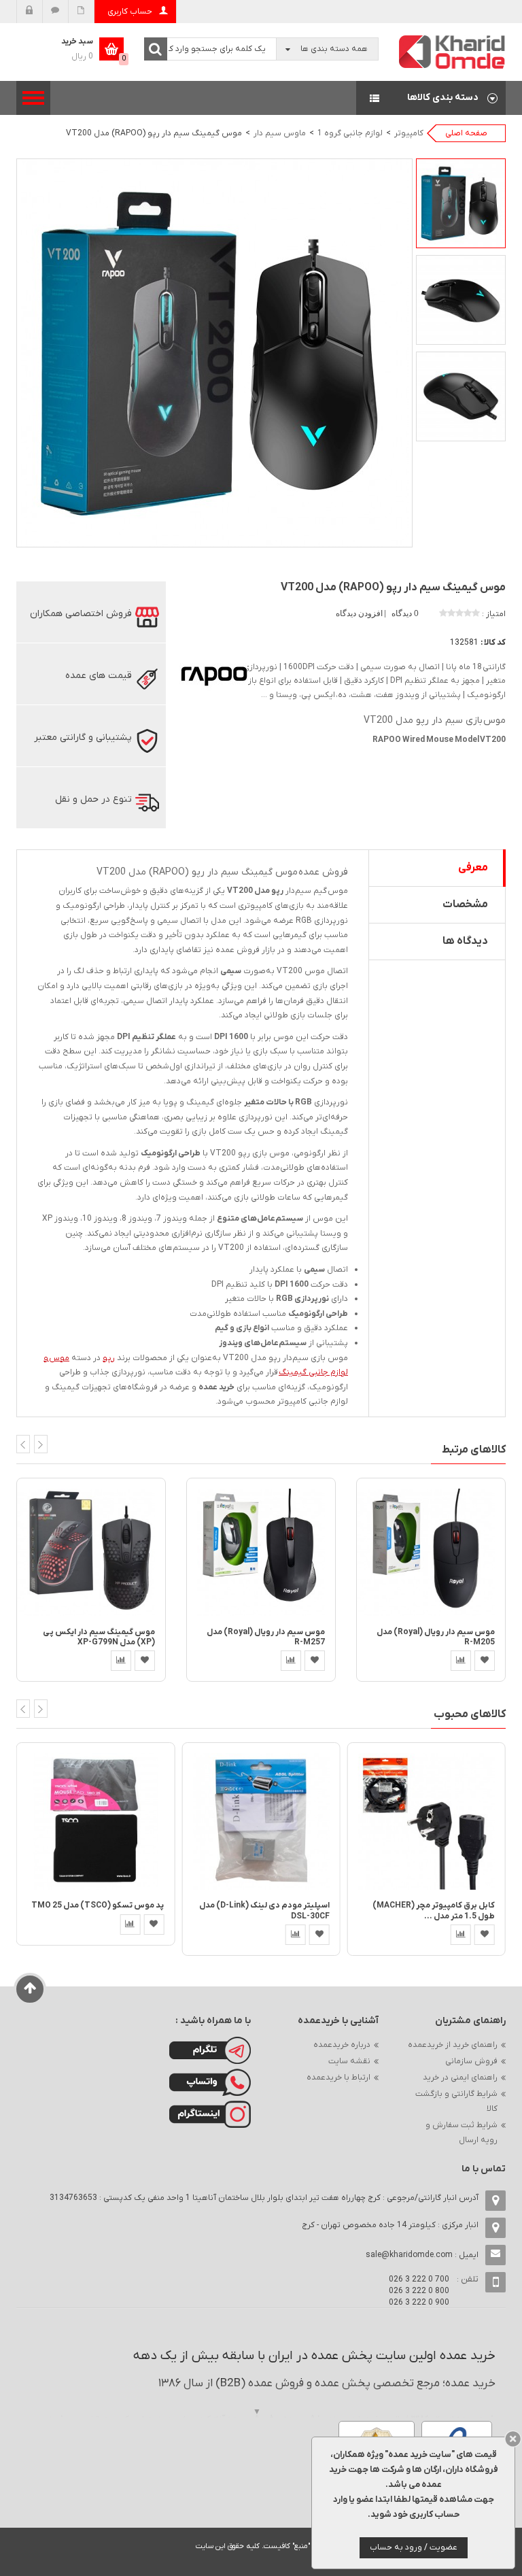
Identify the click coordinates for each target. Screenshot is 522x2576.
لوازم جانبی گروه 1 (350, 133)
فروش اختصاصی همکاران (81, 614)
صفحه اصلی (466, 133)
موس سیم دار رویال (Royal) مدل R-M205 (436, 1637)
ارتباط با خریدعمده (338, 2078)
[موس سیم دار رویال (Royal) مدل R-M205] (431, 1552)
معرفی (473, 868)
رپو (109, 1358)
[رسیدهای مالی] (81, 12)
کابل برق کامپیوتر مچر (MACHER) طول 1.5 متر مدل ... (434, 1911)
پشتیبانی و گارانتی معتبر (83, 738)
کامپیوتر (409, 133)
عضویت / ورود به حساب (414, 2547)
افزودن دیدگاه (360, 613)
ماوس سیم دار (280, 133)
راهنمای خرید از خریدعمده (453, 2045)
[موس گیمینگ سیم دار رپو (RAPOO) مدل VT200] (461, 203)
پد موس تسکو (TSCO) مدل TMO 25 (98, 1905)
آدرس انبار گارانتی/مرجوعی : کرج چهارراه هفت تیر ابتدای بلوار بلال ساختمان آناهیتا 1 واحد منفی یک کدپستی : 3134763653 (264, 2198)
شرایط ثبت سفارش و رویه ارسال (462, 2133)
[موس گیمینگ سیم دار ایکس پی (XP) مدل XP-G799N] (91, 1552)
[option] (461, 203)
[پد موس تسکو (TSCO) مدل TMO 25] (95, 1821)
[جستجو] (156, 49)
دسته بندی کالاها (431, 98)
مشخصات (465, 904)
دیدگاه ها (465, 941)
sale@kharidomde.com (409, 2255)
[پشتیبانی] (55, 12)
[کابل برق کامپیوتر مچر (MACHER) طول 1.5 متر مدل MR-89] (427, 1821)
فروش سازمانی (471, 2061)
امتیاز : (494, 614)
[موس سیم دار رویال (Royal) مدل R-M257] (261, 1552)
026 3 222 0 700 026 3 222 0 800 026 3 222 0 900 (419, 2291)
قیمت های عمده (99, 676)
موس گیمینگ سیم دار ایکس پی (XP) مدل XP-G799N (99, 1637)
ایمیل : (422, 2255)
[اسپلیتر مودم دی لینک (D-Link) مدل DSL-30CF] (261, 1821)
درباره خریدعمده (342, 2045)
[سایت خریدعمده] (453, 51)
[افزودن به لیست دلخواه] (145, 1661)
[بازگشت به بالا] (30, 1989)
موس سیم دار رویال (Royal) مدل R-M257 (266, 1637)
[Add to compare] (121, 1661)
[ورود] (30, 12)
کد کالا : (493, 643)
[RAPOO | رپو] (213, 675)
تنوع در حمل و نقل (93, 799)
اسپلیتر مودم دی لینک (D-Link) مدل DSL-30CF (264, 1911)
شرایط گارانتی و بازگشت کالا (456, 2101)
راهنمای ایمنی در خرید (460, 2078)
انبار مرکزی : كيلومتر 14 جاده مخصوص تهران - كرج (390, 2225)
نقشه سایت (349, 2061)
